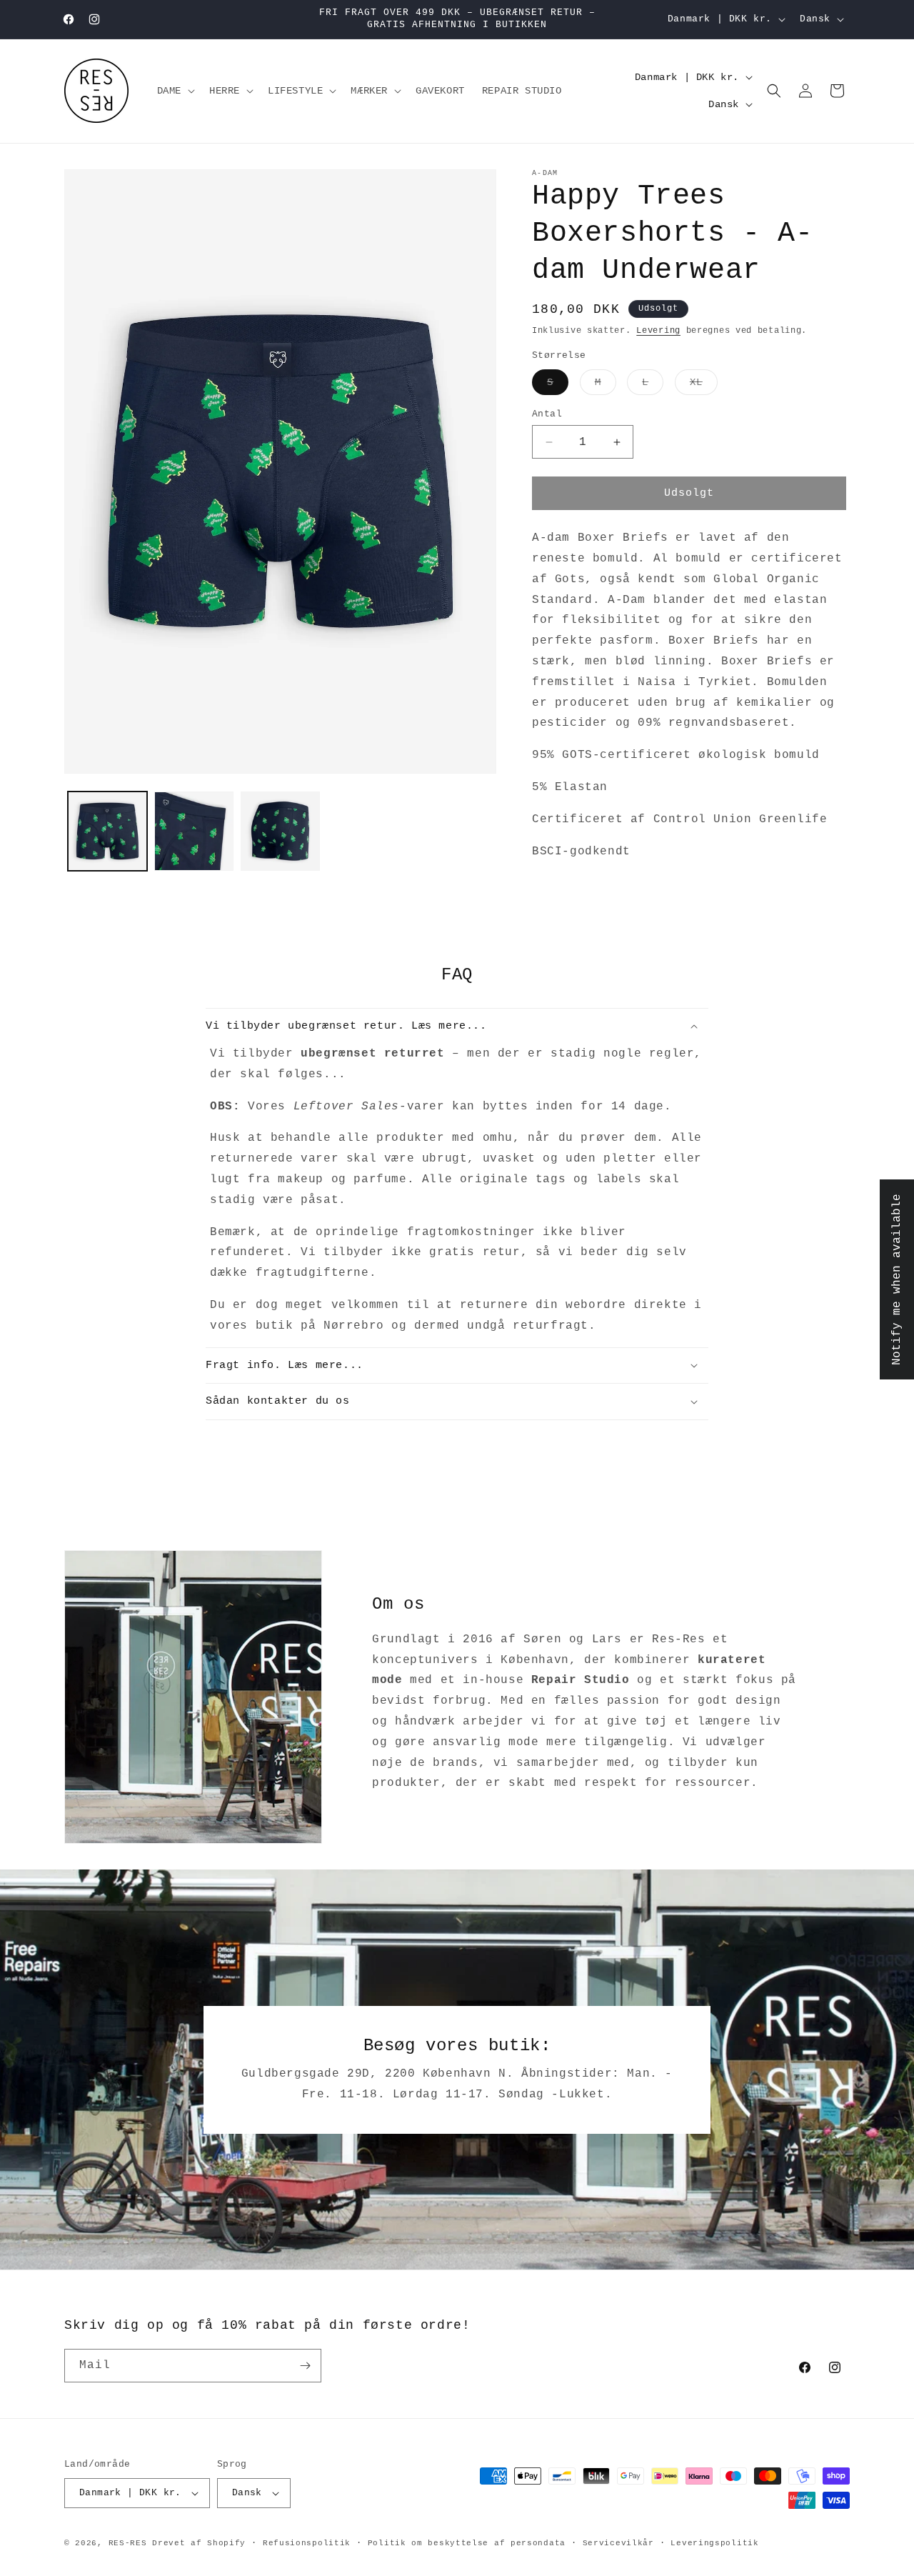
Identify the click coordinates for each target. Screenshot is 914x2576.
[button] (175, 91)
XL (704, 385)
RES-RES (128, 2543)
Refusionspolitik (307, 2543)
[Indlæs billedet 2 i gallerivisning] (194, 831)
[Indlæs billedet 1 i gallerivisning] (107, 831)
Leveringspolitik (714, 2543)
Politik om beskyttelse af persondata (467, 2543)
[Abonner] (305, 2366)
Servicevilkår (618, 2543)
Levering (658, 331)
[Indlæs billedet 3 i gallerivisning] (280, 831)
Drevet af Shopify (199, 2543)
